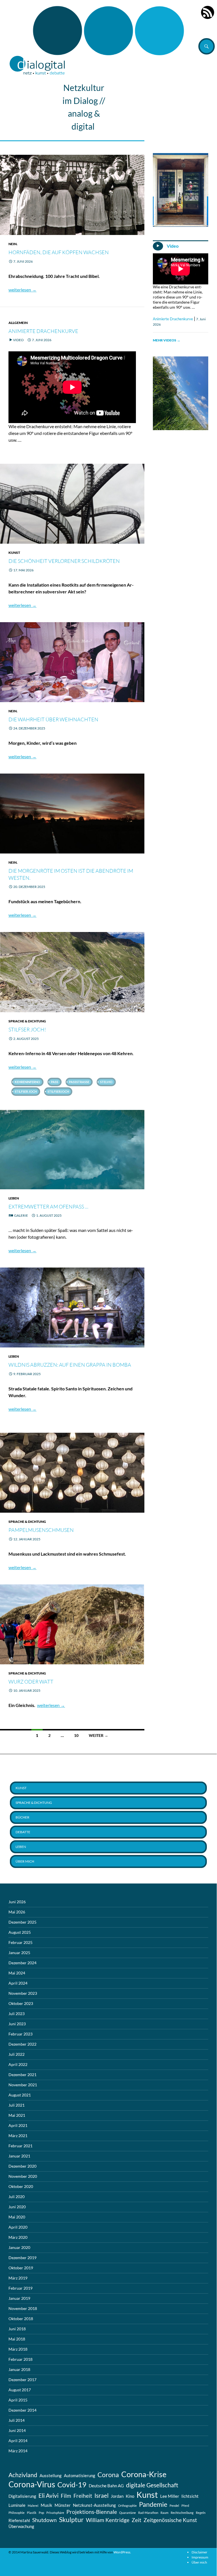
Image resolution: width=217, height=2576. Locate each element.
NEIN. (13, 244)
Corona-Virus (32, 2484)
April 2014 (18, 2441)
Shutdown (45, 2520)
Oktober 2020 (21, 2186)
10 (76, 1735)
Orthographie (127, 2506)
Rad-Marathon (148, 2513)
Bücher (22, 1817)
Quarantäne (128, 2513)
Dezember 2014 (22, 2410)
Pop (41, 2513)
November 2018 (23, 2308)
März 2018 (18, 2349)
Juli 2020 (17, 2197)
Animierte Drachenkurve (43, 331)
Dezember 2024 (22, 1963)
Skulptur (71, 2520)
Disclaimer (199, 2552)
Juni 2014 (17, 2430)
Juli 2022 (17, 2054)
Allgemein (18, 323)
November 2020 (23, 2176)
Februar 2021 (20, 2146)
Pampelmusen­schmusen (41, 1530)
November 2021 (23, 2085)
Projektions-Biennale (92, 2512)
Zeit (136, 2520)
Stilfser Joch (26, 1091)
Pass (55, 1082)
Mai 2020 (17, 2217)
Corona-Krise (144, 2474)
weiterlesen (22, 290)
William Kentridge (108, 2520)
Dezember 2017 (22, 2380)
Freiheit (83, 2496)
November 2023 (23, 1993)
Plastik (32, 2513)
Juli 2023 (17, 2014)
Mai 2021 (17, 2115)
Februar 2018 (20, 2359)
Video (18, 340)
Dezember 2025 (22, 1922)
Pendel (174, 2506)
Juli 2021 (17, 2105)
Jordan (117, 2496)
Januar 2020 (19, 2247)
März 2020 (18, 2237)
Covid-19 (72, 2484)
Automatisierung (80, 2475)
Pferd (185, 2506)
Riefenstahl (19, 2520)
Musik (46, 2505)
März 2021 (18, 2136)
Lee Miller (170, 2496)
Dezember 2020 (22, 2166)
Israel (101, 2496)
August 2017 (20, 2390)
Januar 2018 (19, 2369)
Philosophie (17, 2513)
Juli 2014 (17, 2420)
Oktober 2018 (21, 2319)
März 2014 (18, 2451)
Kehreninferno (27, 1082)
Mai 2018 (17, 2339)
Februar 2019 (20, 2288)
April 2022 (18, 2064)
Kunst (14, 553)
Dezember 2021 (22, 2075)
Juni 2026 (17, 1902)
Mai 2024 (17, 1973)
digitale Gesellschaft (152, 2485)
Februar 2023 (20, 2034)
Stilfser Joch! (27, 1029)
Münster (63, 2505)
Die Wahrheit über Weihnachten (53, 719)
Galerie (21, 1215)
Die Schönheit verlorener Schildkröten (64, 561)
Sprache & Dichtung (27, 1021)
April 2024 (18, 1983)
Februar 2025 (20, 1942)
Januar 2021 (19, 2156)
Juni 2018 (17, 2329)
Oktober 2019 (21, 2268)
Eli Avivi (48, 2496)
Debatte (23, 1832)
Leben (14, 1198)
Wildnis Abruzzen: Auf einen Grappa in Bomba (70, 1365)
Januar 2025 (19, 1953)
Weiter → (98, 1735)
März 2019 (18, 2278)
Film (66, 2496)
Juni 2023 (17, 2024)
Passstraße (79, 1082)
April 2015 (18, 2400)
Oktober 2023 (21, 2003)
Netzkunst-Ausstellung (94, 2505)
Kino (130, 2496)
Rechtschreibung (182, 2513)
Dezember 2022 (22, 2044)
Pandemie (153, 2504)
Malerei (33, 2506)
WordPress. (122, 2552)
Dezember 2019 (22, 2258)
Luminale (17, 2505)
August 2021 (20, 2095)
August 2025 (20, 1932)
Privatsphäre (55, 2513)
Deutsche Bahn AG (106, 2486)
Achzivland (23, 2475)
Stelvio (106, 1082)
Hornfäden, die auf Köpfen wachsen (59, 252)
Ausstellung (51, 2475)
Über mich (25, 1861)
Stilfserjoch (58, 1091)
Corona (108, 2475)
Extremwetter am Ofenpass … (48, 1207)
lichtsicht (190, 2496)
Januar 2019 (19, 2298)
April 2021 (18, 2125)
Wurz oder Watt (31, 1682)
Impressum (200, 2557)
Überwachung (21, 2526)
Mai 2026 (17, 1912)
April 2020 (18, 2227)
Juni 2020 (17, 2207)
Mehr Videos (167, 340)
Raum (164, 2513)
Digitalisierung (22, 2496)
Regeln (201, 2513)
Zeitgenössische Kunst (170, 2520)
